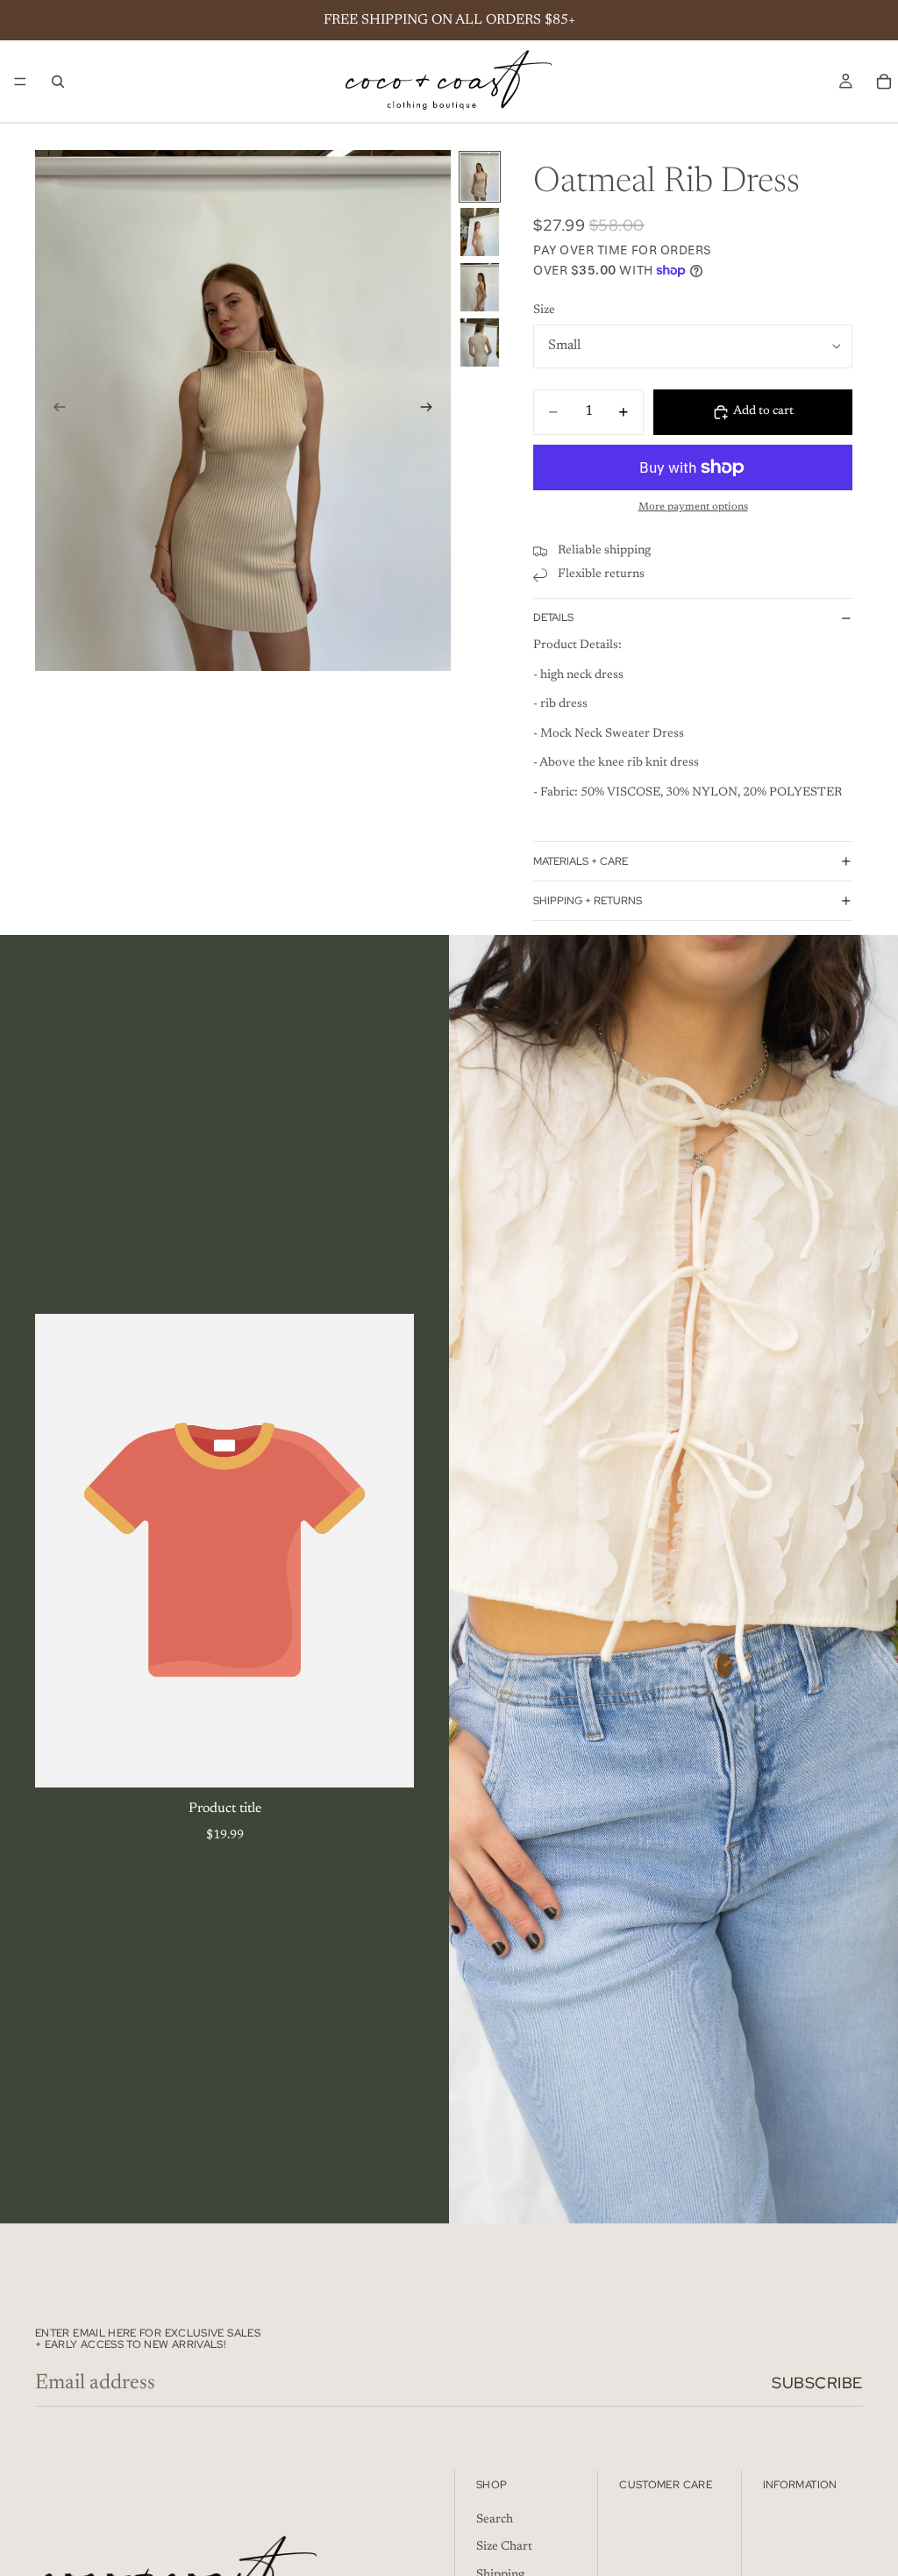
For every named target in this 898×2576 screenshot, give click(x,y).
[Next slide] (431, 410)
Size (544, 310)
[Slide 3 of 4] (480, 287)
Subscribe (817, 2383)
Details (553, 617)
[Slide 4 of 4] (480, 343)
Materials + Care (581, 861)
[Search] (58, 82)
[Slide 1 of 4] (480, 177)
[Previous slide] (54, 410)
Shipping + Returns (588, 901)
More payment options (693, 507)
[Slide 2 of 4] (480, 232)
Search (495, 2520)
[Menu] (20, 82)
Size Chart (504, 2547)
